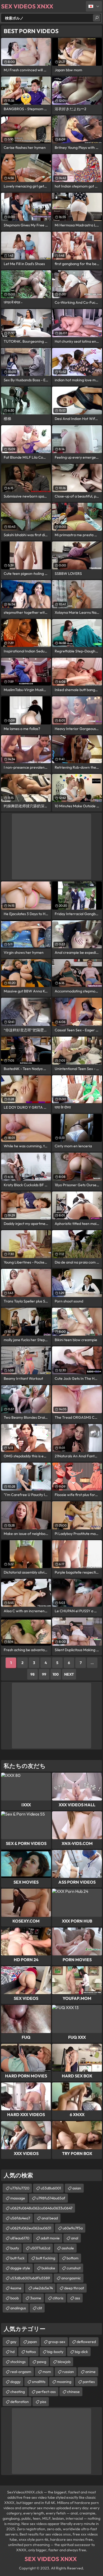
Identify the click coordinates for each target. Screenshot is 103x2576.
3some (36, 2298)
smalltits (39, 2382)
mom (47, 2372)
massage (18, 2198)
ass (77, 2298)
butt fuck (17, 2258)
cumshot (74, 2268)
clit (40, 2308)
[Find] (97, 18)
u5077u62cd (40, 2248)
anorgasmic (71, 2278)
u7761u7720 (20, 2188)
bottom (72, 2258)
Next (69, 1674)
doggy (15, 2382)
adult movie (50, 2238)
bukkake (48, 2268)
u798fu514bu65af (51, 2198)
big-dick (81, 2352)
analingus (18, 2308)
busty (15, 2248)
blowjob (64, 2362)
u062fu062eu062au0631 (31, 2228)
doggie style (20, 2268)
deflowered (86, 2342)
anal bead (50, 2218)
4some (16, 2288)
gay (13, 2342)
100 (56, 1674)
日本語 (94, 6)
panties (89, 2382)
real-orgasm (21, 2372)
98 (32, 1674)
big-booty (55, 2352)
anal (75, 2238)
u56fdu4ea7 (20, 2218)
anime (90, 2372)
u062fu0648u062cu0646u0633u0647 (41, 2208)
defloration (20, 2402)
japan (32, 2342)
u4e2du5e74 (43, 2288)
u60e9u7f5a (73, 2228)
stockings (18, 2362)
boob (15, 2298)
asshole (68, 2248)
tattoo (31, 2352)
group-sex (57, 2342)
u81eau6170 (20, 2238)
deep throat (74, 2288)
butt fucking (46, 2258)
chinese (73, 2392)
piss (43, 2402)
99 (44, 1674)
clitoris (58, 2298)
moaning (64, 2382)
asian (77, 2188)
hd (12, 2352)
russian (68, 2372)
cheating (18, 2392)
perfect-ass (46, 2392)
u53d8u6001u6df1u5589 (30, 2278)
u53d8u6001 (51, 2188)
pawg (42, 2362)
